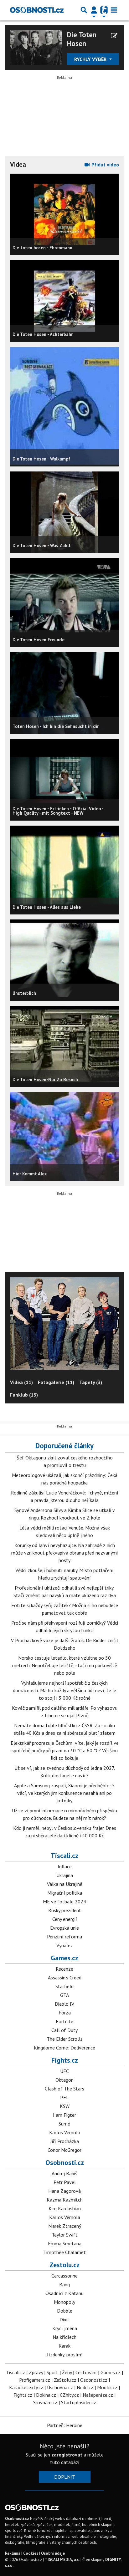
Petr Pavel (65, 2182)
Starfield (64, 1986)
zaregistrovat (67, 2455)
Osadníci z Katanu (64, 2293)
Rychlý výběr (91, 59)
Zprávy (36, 2372)
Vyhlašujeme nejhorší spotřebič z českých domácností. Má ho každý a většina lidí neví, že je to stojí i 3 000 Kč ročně (64, 1690)
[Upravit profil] (114, 36)
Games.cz (64, 1958)
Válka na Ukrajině (65, 1884)
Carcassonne (64, 2276)
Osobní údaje (53, 2553)
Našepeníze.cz (98, 2395)
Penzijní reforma (64, 1937)
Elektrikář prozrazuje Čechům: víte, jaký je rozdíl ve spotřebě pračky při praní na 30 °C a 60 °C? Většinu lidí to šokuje (65, 1750)
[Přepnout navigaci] (94, 10)
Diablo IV (64, 2004)
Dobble (65, 2311)
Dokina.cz (46, 2395)
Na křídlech (64, 2337)
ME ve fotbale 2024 (64, 1901)
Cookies (31, 2553)
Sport (52, 2372)
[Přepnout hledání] (84, 10)
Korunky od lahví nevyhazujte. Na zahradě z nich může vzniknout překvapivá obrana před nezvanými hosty (64, 1553)
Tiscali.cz (64, 1856)
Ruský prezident (65, 1910)
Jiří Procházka (65, 2141)
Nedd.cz (85, 2387)
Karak (64, 2346)
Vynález (65, 1945)
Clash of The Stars (64, 2089)
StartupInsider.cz (79, 2402)
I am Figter (64, 2115)
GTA (64, 1995)
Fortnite (64, 2021)
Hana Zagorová (64, 2191)
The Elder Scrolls (65, 2039)
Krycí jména (65, 2328)
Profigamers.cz (35, 2380)
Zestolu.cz (64, 2265)
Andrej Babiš (64, 2173)
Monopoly (64, 2302)
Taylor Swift (65, 2235)
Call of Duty (64, 2030)
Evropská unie (64, 1928)
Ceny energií (65, 1919)
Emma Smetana (65, 2243)
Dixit (64, 2319)
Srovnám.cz (45, 2402)
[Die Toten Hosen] (36, 47)
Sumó (64, 2124)
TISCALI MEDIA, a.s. (62, 2560)
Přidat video (105, 165)
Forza (65, 2013)
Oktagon (64, 2080)
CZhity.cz (69, 2395)
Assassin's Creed (65, 1978)
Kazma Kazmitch (65, 2200)
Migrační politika (65, 1893)
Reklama (13, 2553)
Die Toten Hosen (82, 39)
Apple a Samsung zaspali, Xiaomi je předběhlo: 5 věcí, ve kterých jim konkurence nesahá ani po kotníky (64, 1793)
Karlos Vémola (65, 2132)
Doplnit (65, 2477)
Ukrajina (65, 1875)
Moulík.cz (107, 2387)
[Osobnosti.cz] (37, 10)
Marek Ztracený (65, 2226)
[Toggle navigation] (114, 10)
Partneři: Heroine (65, 2425)
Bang (64, 2284)
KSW (65, 2106)
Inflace (65, 1866)
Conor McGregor (64, 2150)
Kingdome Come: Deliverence (64, 2048)
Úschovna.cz (60, 2387)
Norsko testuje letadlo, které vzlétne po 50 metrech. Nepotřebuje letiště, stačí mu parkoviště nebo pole (65, 1665)
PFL (64, 2097)
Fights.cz (65, 2060)
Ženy (67, 2372)
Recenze (64, 1969)
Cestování (86, 2372)
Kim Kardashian (65, 2208)
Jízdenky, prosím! (65, 2355)
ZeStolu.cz (65, 2380)
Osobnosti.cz (65, 2162)
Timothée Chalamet (64, 2252)
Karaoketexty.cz (26, 2387)
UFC (64, 2071)
